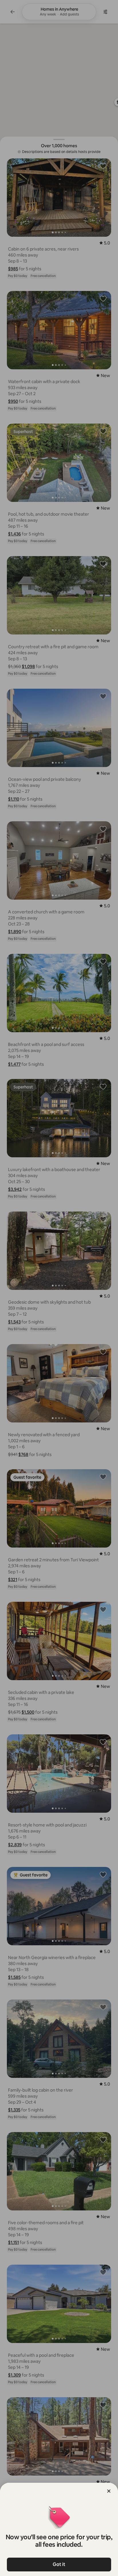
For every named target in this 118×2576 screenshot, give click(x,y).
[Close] (109, 2491)
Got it (59, 2564)
